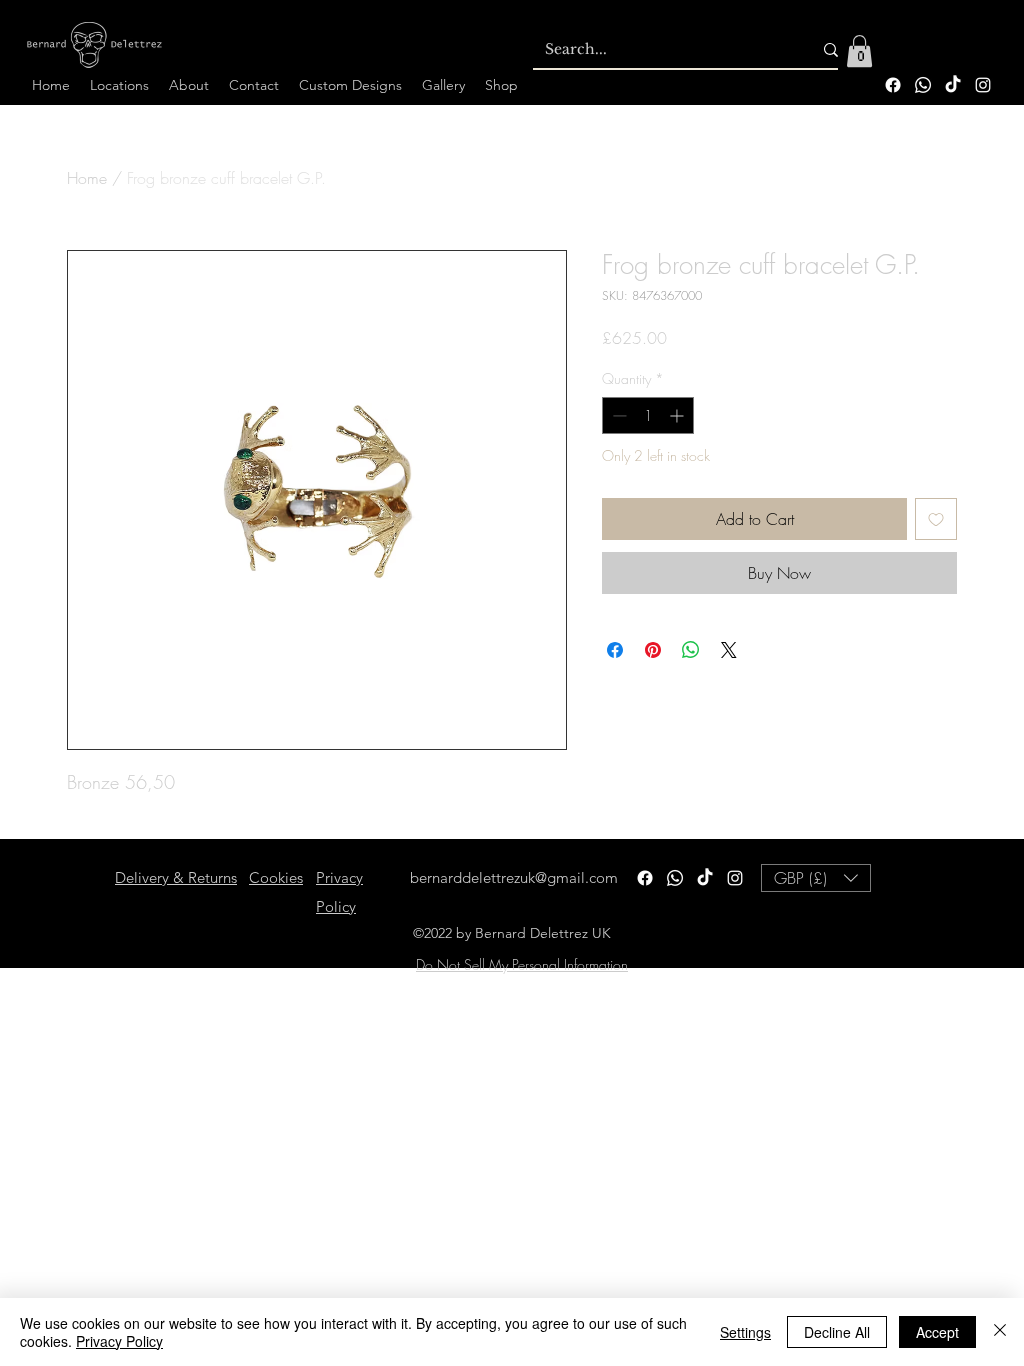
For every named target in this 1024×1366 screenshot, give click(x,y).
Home (87, 178)
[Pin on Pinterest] (653, 650)
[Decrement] (617, 415)
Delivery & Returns (176, 877)
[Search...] (831, 50)
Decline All (837, 1332)
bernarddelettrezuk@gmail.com (514, 877)
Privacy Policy (119, 1341)
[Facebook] (893, 85)
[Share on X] (729, 650)
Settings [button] (745, 1332)
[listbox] (816, 878)
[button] (859, 51)
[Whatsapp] (923, 85)
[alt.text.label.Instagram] (983, 85)
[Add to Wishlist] (936, 519)
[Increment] (678, 415)
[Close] (1000, 1332)
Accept (937, 1332)
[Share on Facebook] (615, 650)
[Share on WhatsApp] (691, 650)
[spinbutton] (648, 415)
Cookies (276, 877)
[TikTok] (953, 85)
